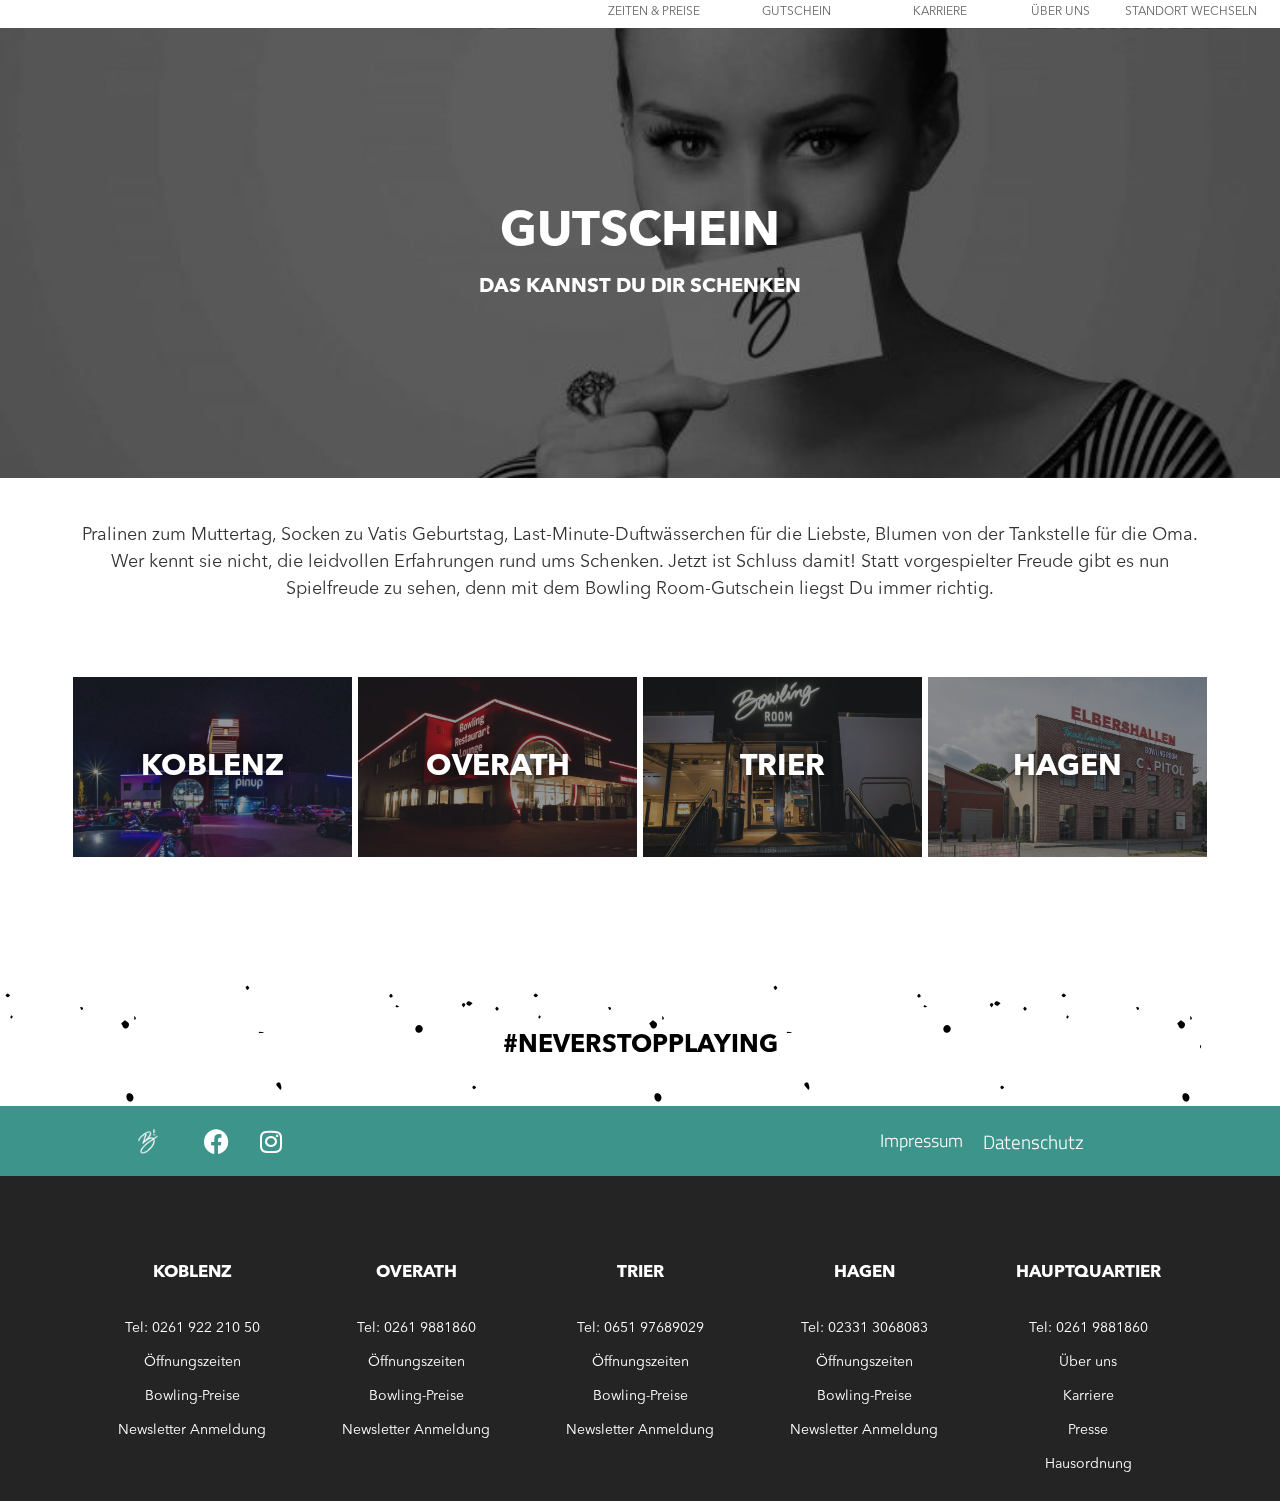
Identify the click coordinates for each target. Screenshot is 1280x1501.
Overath (498, 767)
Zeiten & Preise (654, 12)
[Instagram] (271, 1141)
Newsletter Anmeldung (192, 1430)
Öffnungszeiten (192, 1362)
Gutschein (796, 12)
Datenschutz (1033, 1141)
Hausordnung (1088, 1464)
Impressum (921, 1140)
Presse (1088, 1430)
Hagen (1067, 767)
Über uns (1088, 1362)
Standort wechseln (1191, 12)
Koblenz (212, 767)
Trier (782, 767)
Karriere (940, 12)
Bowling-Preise (192, 1396)
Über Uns (1060, 12)
